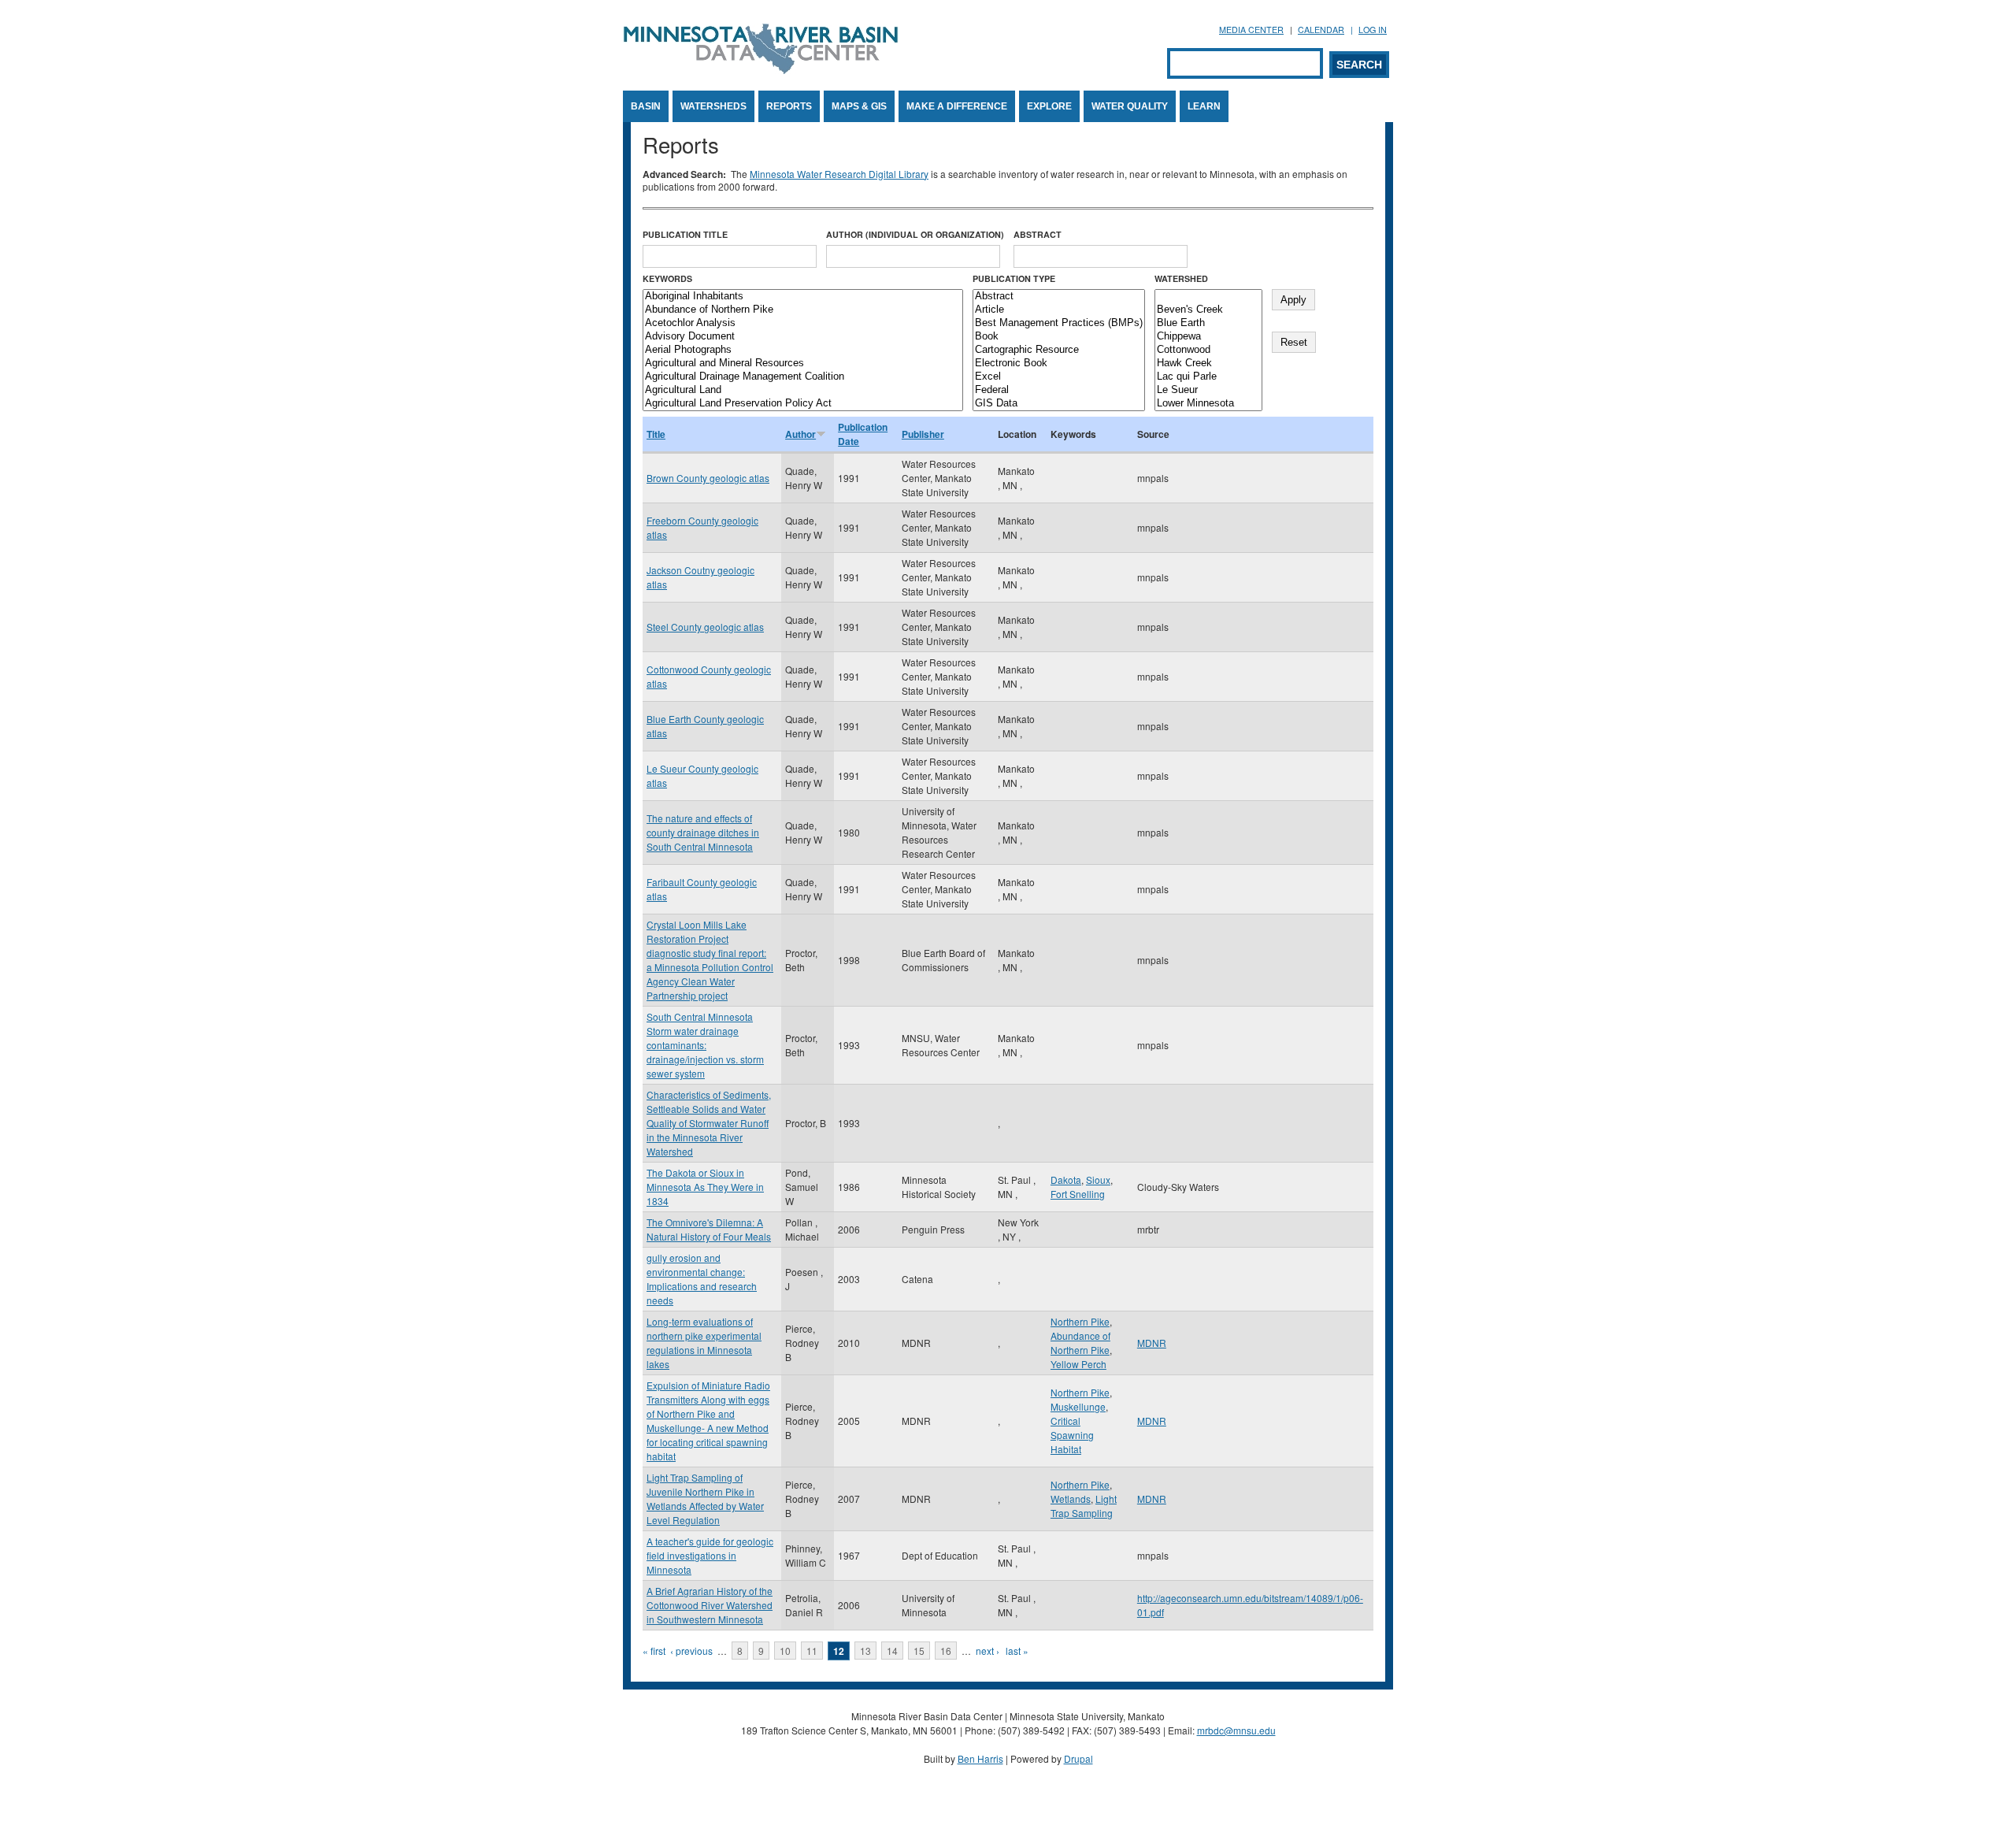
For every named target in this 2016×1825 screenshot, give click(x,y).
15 (919, 1651)
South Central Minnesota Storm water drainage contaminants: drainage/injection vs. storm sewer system (705, 1045)
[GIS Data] (1059, 404)
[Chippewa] (1208, 337)
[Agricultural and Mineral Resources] (803, 364)
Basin (646, 106)
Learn (1204, 106)
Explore (1049, 106)
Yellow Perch (1078, 1364)
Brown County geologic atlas (708, 478)
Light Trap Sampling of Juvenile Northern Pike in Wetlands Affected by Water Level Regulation (705, 1499)
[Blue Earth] (1208, 323)
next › (988, 1651)
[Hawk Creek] (1208, 364)
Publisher (923, 434)
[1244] (1208, 297)
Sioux (1098, 1180)
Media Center (1251, 30)
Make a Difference (957, 106)
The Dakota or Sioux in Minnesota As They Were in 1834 (705, 1187)
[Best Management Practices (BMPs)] (1059, 323)
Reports (789, 106)
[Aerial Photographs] (803, 350)
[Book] (1059, 337)
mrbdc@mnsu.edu (1236, 1730)
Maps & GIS (859, 106)
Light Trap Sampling (1084, 1506)
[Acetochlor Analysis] (803, 323)
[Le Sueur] (1208, 390)
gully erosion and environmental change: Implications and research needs (702, 1279)
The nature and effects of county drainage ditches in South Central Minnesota (703, 832)
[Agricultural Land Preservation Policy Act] (803, 404)
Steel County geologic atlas (705, 627)
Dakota (1066, 1180)
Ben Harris (980, 1758)
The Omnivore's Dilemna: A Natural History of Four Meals (709, 1229)
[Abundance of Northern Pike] (803, 310)
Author (800, 434)
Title (656, 434)
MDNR (1152, 1343)
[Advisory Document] (803, 337)
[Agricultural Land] (803, 390)
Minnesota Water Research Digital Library (839, 174)
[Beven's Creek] (1208, 310)
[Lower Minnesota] (1208, 404)
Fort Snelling (1078, 1194)
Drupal (1078, 1758)
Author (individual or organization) (915, 234)
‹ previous (691, 1651)
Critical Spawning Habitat (1072, 1435)
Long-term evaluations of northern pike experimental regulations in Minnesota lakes (704, 1343)
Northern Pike (1080, 1321)
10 (785, 1651)
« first (654, 1651)
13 (865, 1651)
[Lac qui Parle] (1208, 377)
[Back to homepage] (761, 70)
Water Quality (1130, 106)
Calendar (1321, 30)
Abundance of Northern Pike (1080, 1343)
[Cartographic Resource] (1059, 350)
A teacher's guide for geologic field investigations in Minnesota (710, 1555)
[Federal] (1059, 390)
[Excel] (1059, 377)
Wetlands (1071, 1499)
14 (892, 1651)
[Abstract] (1059, 297)
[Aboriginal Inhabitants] (803, 297)
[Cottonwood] (1208, 350)
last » (1017, 1651)
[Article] (1059, 310)
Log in (1373, 30)
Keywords (667, 278)
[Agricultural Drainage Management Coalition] (803, 377)
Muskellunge (1078, 1406)
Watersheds (713, 106)
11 (812, 1651)
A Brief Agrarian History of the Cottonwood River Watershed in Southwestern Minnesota (710, 1605)
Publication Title (685, 234)
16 (946, 1651)
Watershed (1181, 278)
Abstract (1038, 234)
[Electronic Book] (1059, 364)
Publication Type (1014, 278)
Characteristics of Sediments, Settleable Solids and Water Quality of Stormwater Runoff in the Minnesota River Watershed (709, 1123)
